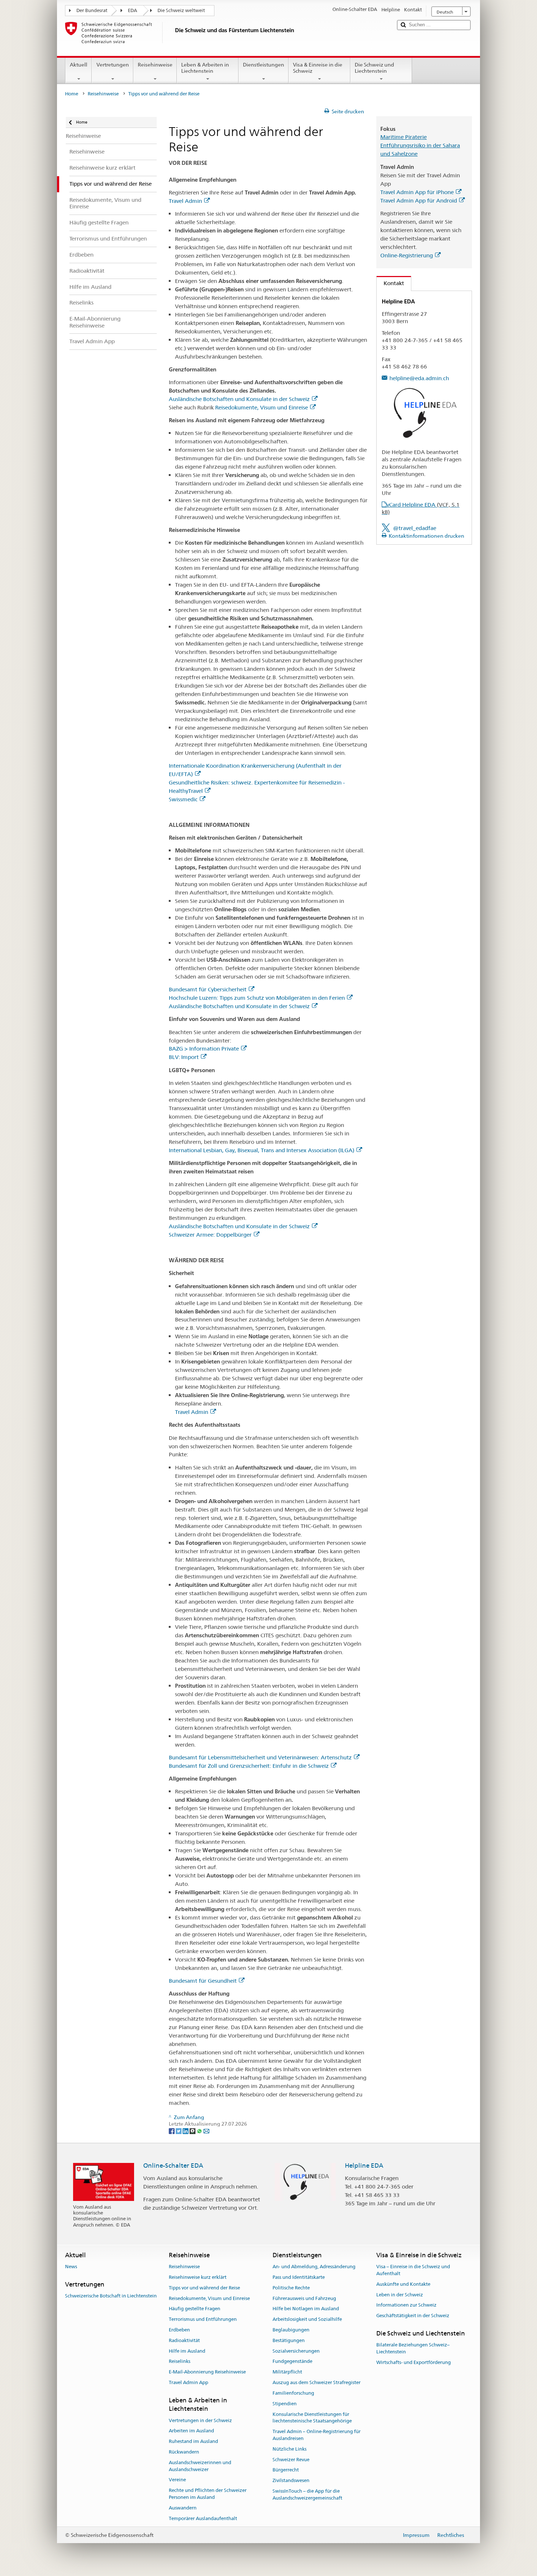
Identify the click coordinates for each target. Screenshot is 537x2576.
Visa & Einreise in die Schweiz (318, 68)
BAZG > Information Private (204, 1049)
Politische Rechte (291, 2288)
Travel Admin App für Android (419, 201)
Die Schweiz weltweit (181, 10)
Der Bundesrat (92, 10)
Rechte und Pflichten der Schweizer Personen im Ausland (208, 2494)
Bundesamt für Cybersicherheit (208, 989)
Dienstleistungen (264, 65)
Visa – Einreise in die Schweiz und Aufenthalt (413, 2270)
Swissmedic (183, 799)
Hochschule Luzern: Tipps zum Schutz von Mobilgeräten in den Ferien (257, 998)
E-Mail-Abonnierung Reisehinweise (207, 2372)
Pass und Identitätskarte (299, 2277)
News (71, 2267)
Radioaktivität (184, 2340)
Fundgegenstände (292, 2362)
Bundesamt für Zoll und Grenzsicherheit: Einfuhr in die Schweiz (249, 1766)
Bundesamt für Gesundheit (203, 1981)
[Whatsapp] (200, 2131)
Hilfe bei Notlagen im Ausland (306, 2309)
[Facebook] (172, 2131)
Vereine (177, 2480)
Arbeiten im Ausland (191, 2431)
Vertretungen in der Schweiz (200, 2420)
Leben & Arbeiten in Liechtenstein (205, 68)
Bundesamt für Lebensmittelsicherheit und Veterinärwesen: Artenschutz (260, 1757)
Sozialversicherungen (296, 2351)
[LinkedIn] (186, 2131)
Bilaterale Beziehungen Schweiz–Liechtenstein (413, 2349)
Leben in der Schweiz (400, 2295)
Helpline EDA (364, 2165)
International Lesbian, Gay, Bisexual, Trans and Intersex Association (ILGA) (262, 1150)
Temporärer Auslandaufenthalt (203, 2518)
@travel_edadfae (415, 528)
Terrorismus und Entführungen (203, 2319)
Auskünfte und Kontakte (403, 2284)
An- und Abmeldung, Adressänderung (314, 2267)
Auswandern (183, 2508)
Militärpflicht (287, 2372)
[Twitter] (179, 2131)
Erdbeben (179, 2330)
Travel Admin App (188, 2382)
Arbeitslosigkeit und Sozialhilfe (307, 2319)
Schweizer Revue (291, 2460)
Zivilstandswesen (291, 2480)
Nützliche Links (290, 2449)
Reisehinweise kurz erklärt (198, 2277)
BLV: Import (184, 1057)
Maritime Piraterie (403, 137)
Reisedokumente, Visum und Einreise (262, 407)
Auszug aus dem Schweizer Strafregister (317, 2382)
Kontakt (390, 283)
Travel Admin (185, 201)
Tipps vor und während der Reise (204, 2288)
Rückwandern (184, 2452)
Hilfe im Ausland (187, 2351)
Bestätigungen (289, 2340)
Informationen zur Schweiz (406, 2305)
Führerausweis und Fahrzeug (304, 2298)
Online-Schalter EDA (173, 2165)
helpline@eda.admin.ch (419, 378)
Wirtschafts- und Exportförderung (414, 2362)
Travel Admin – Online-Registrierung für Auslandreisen (317, 2435)
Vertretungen (113, 65)
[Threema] (193, 2131)
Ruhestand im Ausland (193, 2441)
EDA (132, 10)
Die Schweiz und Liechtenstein (374, 68)
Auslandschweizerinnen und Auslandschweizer (200, 2466)
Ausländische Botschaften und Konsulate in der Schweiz (239, 399)
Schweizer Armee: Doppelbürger (210, 1235)
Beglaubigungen (291, 2330)
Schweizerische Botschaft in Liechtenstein (111, 2296)
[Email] (206, 2131)
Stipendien (285, 2404)
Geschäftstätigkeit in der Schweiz (413, 2316)
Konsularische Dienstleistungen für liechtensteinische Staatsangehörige (312, 2418)
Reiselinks (180, 2362)
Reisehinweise (155, 65)
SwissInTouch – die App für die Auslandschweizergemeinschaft (307, 2494)
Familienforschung (293, 2393)
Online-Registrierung (407, 255)
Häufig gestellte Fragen (195, 2309)
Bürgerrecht (286, 2470)
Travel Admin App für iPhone (417, 192)
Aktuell (79, 65)
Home (72, 94)
